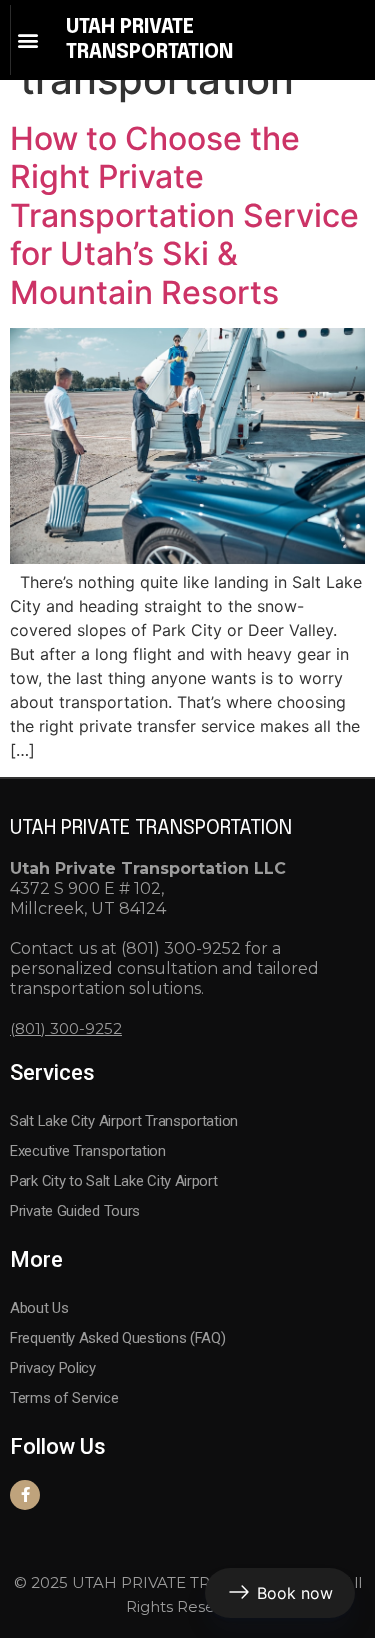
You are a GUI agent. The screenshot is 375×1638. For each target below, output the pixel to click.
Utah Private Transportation (151, 828)
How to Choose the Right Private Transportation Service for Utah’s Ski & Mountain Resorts (184, 215)
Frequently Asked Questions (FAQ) (117, 1338)
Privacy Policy (53, 1368)
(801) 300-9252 (66, 1028)
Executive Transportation (88, 1151)
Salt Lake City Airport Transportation (124, 1121)
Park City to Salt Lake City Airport (114, 1181)
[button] (27, 40)
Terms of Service (64, 1398)
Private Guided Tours (75, 1211)
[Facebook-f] (25, 1495)
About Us (39, 1308)
